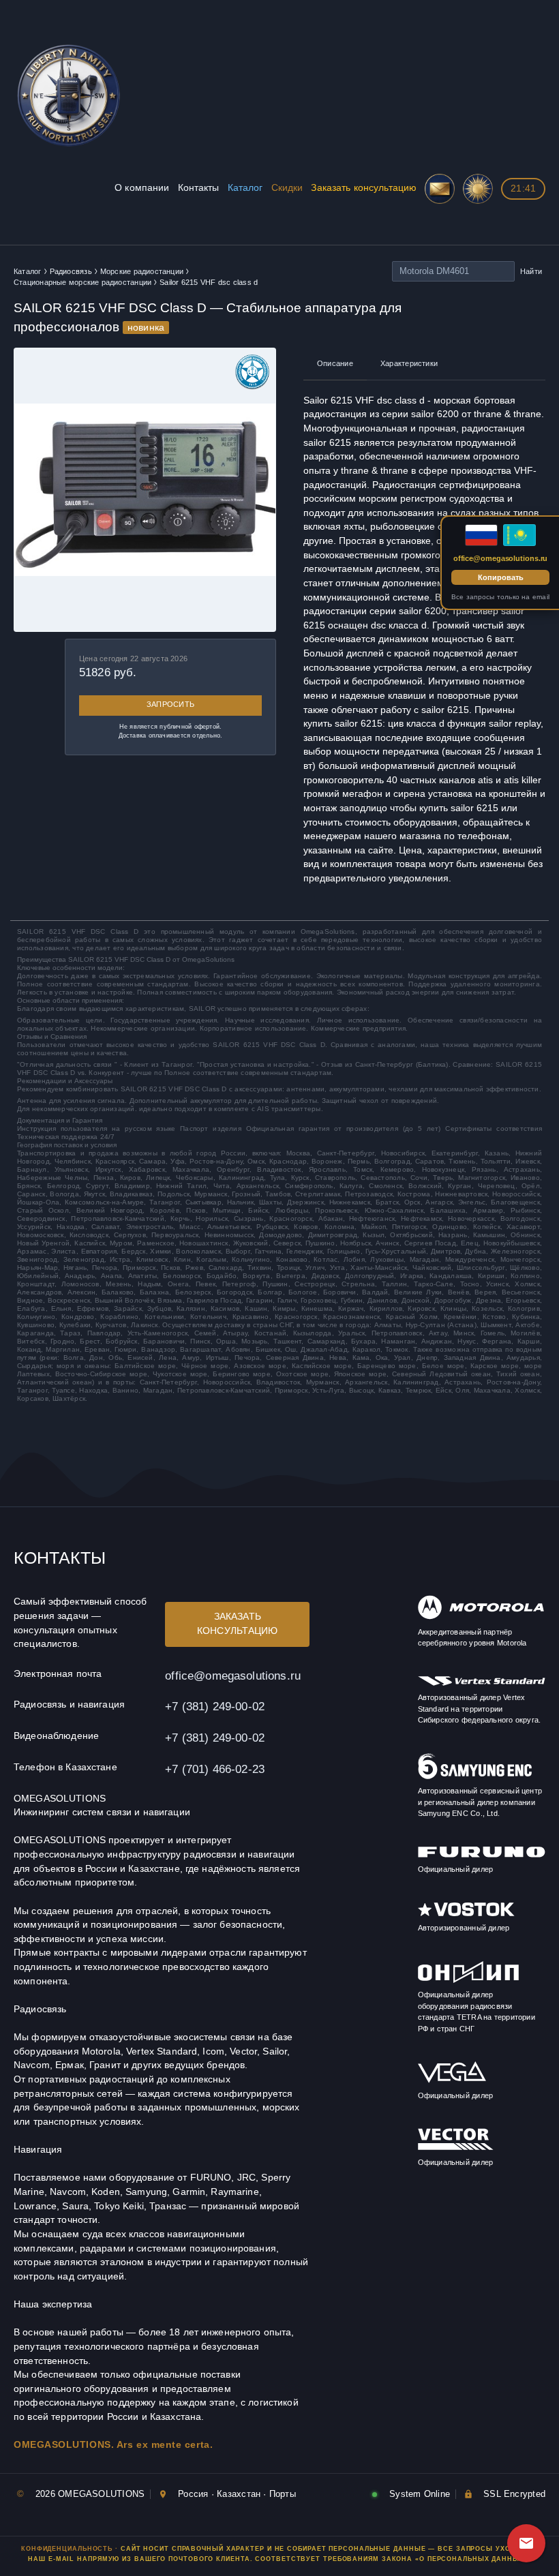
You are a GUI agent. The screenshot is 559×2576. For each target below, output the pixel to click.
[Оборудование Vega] (452, 2081)
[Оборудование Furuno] (482, 1855)
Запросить (170, 704)
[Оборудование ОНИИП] (468, 1981)
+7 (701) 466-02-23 (215, 1769)
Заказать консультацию (364, 188)
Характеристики (409, 363)
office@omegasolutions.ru (233, 1676)
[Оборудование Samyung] (475, 1777)
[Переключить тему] (478, 189)
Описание (335, 363)
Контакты (199, 188)
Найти (531, 271)
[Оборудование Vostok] (466, 1914)
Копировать (501, 577)
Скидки (287, 188)
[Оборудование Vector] (456, 2148)
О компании (142, 188)
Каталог (245, 188)
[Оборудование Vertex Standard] (482, 1683)
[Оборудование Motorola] (481, 1617)
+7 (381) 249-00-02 (215, 1706)
